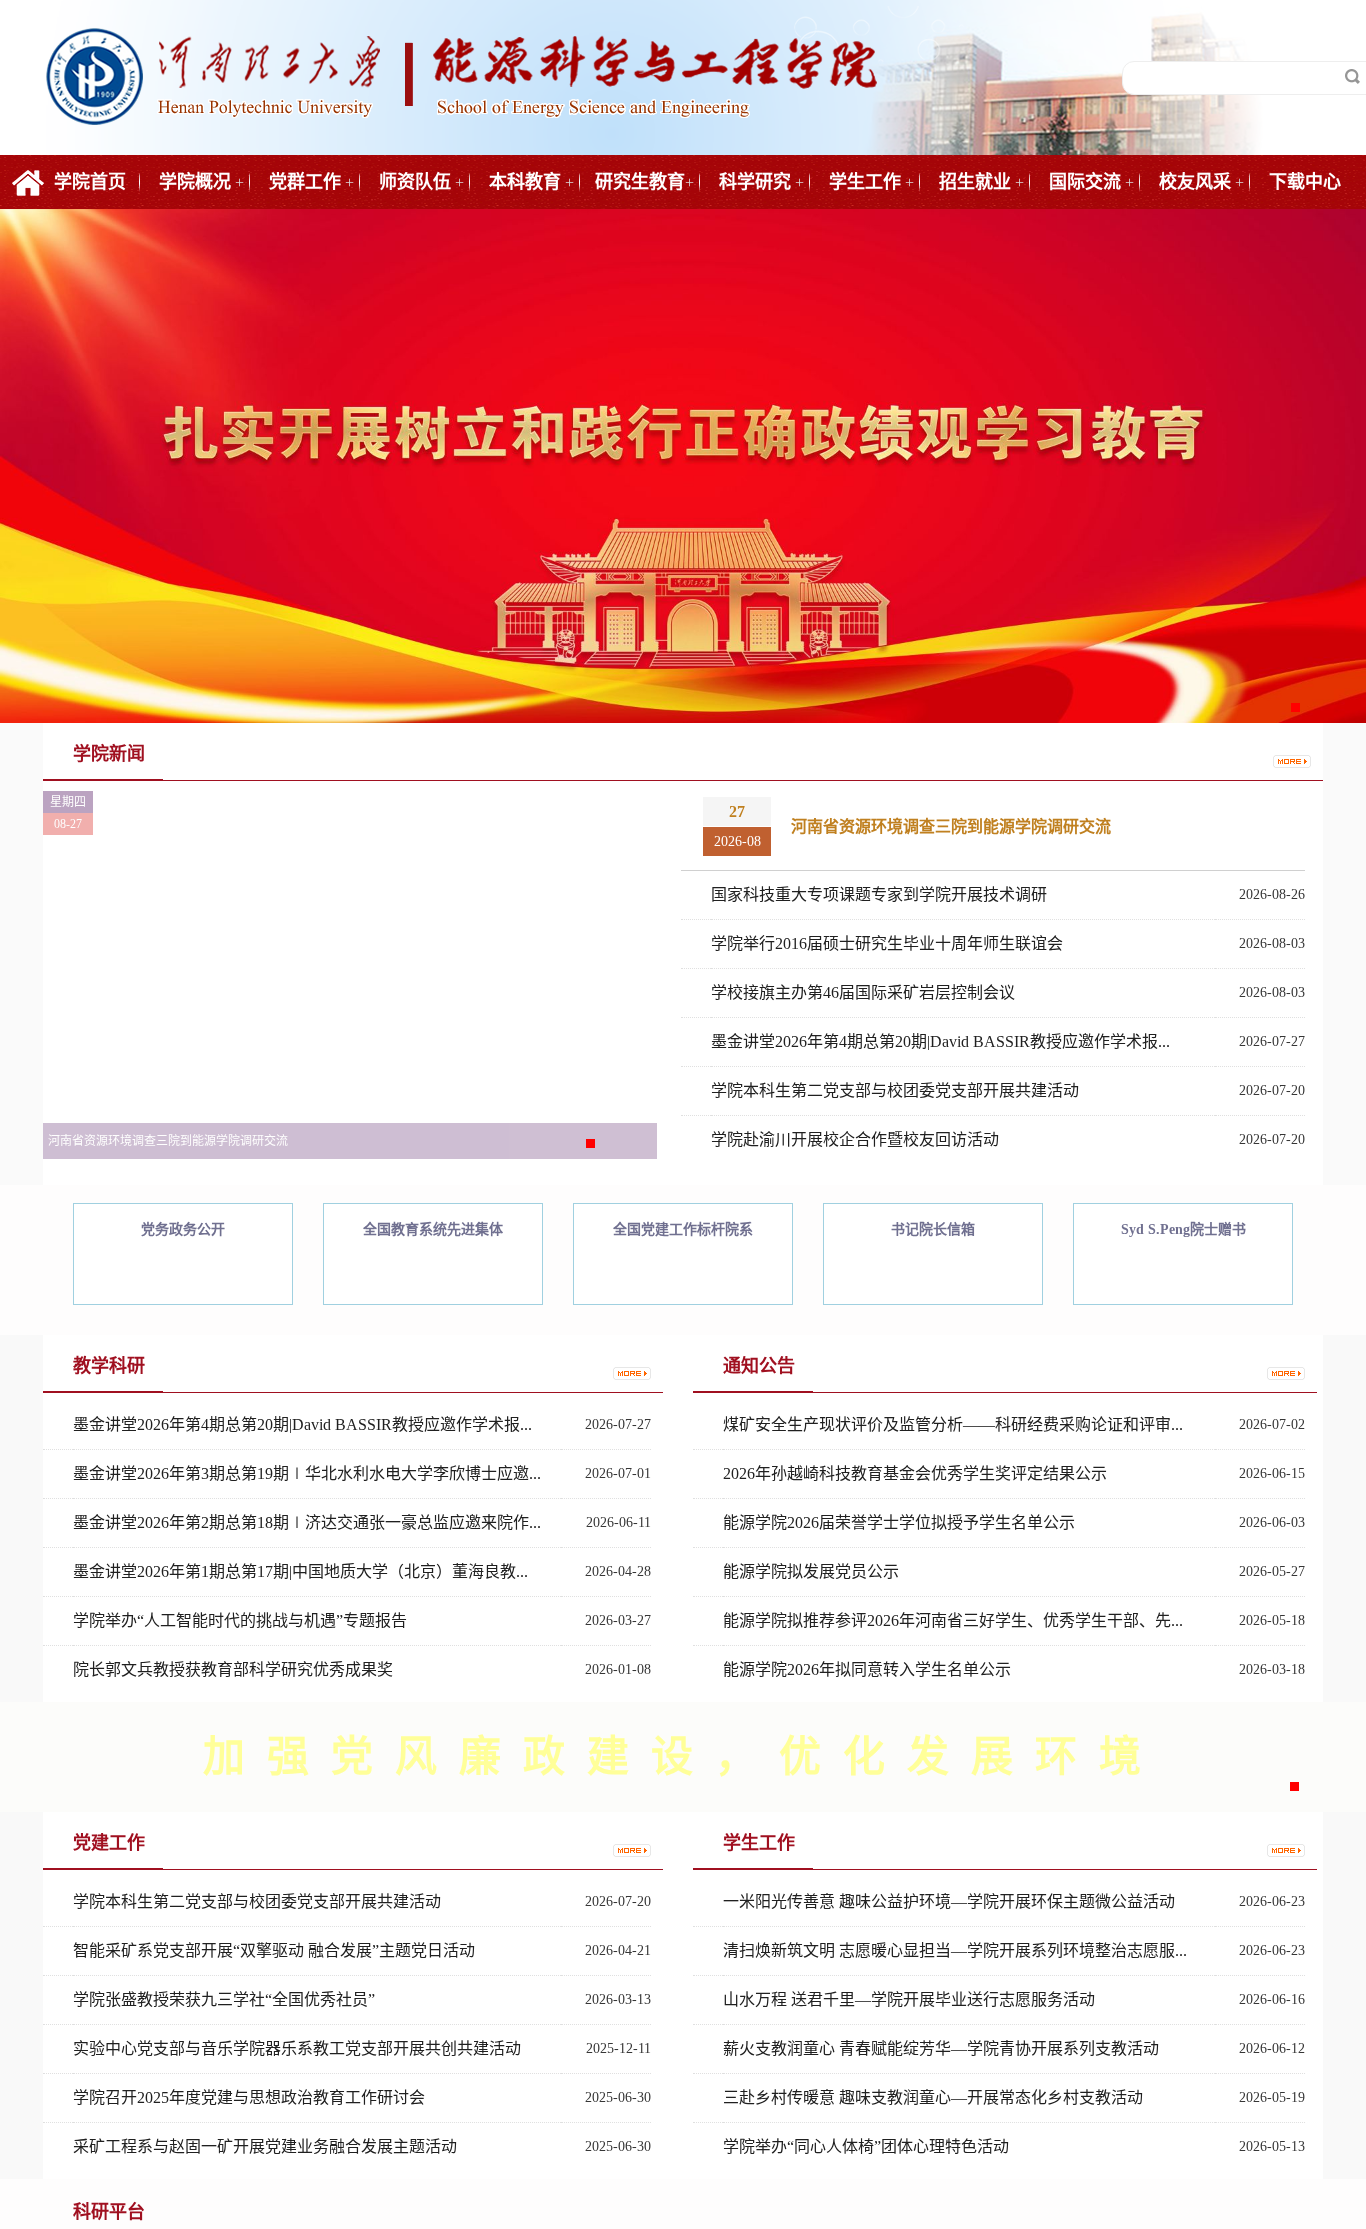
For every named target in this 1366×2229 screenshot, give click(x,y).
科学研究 (755, 182)
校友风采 (1195, 182)
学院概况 (195, 182)
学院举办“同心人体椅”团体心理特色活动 (866, 2146)
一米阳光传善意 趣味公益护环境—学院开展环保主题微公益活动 (949, 1901)
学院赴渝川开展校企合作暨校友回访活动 (855, 1139)
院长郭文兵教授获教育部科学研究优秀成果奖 (233, 1669)
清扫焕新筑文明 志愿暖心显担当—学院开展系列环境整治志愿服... (955, 1950)
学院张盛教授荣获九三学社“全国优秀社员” (224, 1999)
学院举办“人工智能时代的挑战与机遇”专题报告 (240, 1620)
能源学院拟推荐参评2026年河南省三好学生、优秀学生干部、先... (953, 1620)
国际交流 (1085, 182)
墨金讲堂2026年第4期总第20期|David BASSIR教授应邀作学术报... (940, 1041)
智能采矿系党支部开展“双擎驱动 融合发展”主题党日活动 (274, 1950)
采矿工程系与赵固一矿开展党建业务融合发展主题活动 (265, 2146)
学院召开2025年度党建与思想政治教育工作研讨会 (249, 2097)
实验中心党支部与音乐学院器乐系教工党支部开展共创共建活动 (297, 2048)
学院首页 (90, 182)
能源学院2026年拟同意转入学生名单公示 (867, 1669)
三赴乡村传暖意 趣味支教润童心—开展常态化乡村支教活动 (933, 2097)
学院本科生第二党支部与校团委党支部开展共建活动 (895, 1090)
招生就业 (975, 182)
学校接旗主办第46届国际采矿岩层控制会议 (863, 992)
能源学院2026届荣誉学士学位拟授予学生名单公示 (899, 1522)
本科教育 (525, 182)
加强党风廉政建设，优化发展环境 (683, 1757)
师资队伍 (415, 182)
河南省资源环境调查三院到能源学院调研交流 (951, 826)
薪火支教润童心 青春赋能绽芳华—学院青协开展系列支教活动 (941, 2048)
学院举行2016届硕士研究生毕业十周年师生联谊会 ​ (889, 943)
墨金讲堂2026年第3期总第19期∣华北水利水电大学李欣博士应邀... (307, 1473)
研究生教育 (640, 182)
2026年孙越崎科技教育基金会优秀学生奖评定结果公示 (915, 1473)
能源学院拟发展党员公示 (811, 1571)
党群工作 (305, 182)
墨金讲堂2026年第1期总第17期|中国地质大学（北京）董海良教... (300, 1571)
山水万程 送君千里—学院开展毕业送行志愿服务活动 (909, 1999)
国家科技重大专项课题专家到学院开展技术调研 (879, 894)
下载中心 (1305, 182)
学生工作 (865, 182)
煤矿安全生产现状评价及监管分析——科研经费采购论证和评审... (953, 1424)
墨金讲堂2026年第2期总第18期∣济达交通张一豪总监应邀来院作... (307, 1522)
